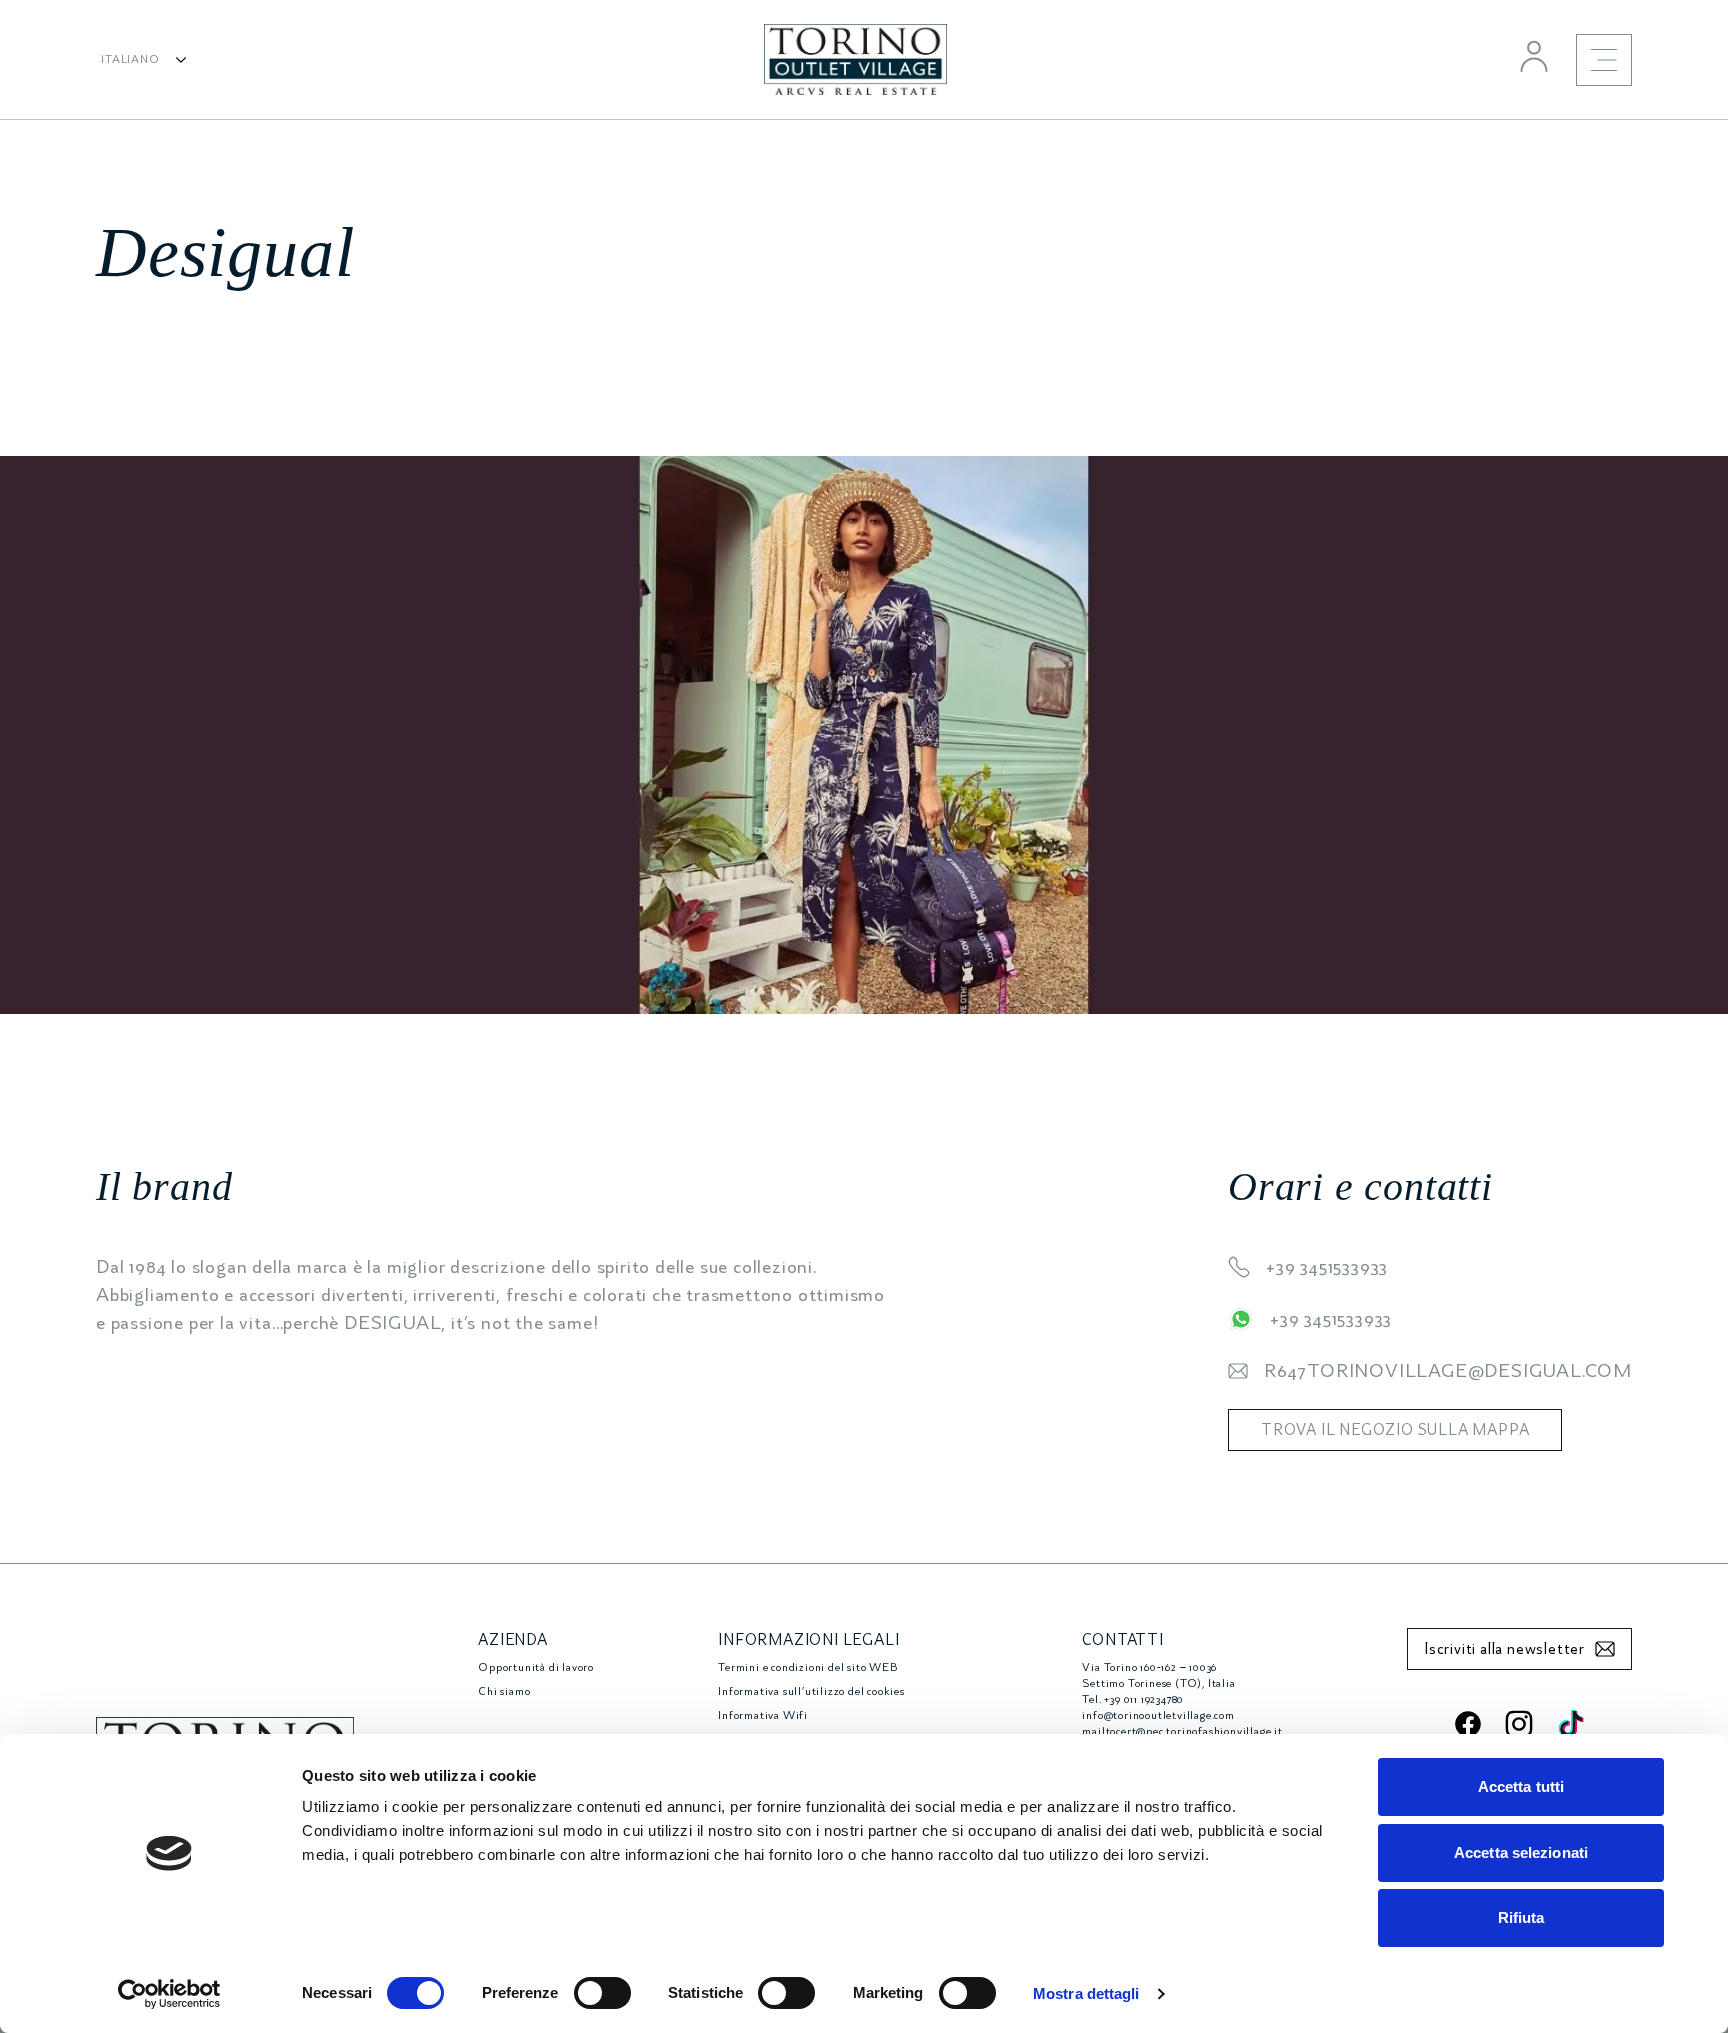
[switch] (602, 1993)
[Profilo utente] (1534, 56)
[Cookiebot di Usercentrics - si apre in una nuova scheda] (169, 1994)
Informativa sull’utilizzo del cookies (811, 1691)
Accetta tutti (1521, 1786)
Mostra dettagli (1086, 1993)
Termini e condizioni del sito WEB (807, 1667)
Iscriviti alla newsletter (1504, 1649)
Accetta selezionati (1521, 1852)
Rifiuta (1521, 1917)
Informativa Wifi (763, 1715)
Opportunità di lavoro (536, 1667)
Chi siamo (504, 1691)
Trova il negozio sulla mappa (1395, 1430)
